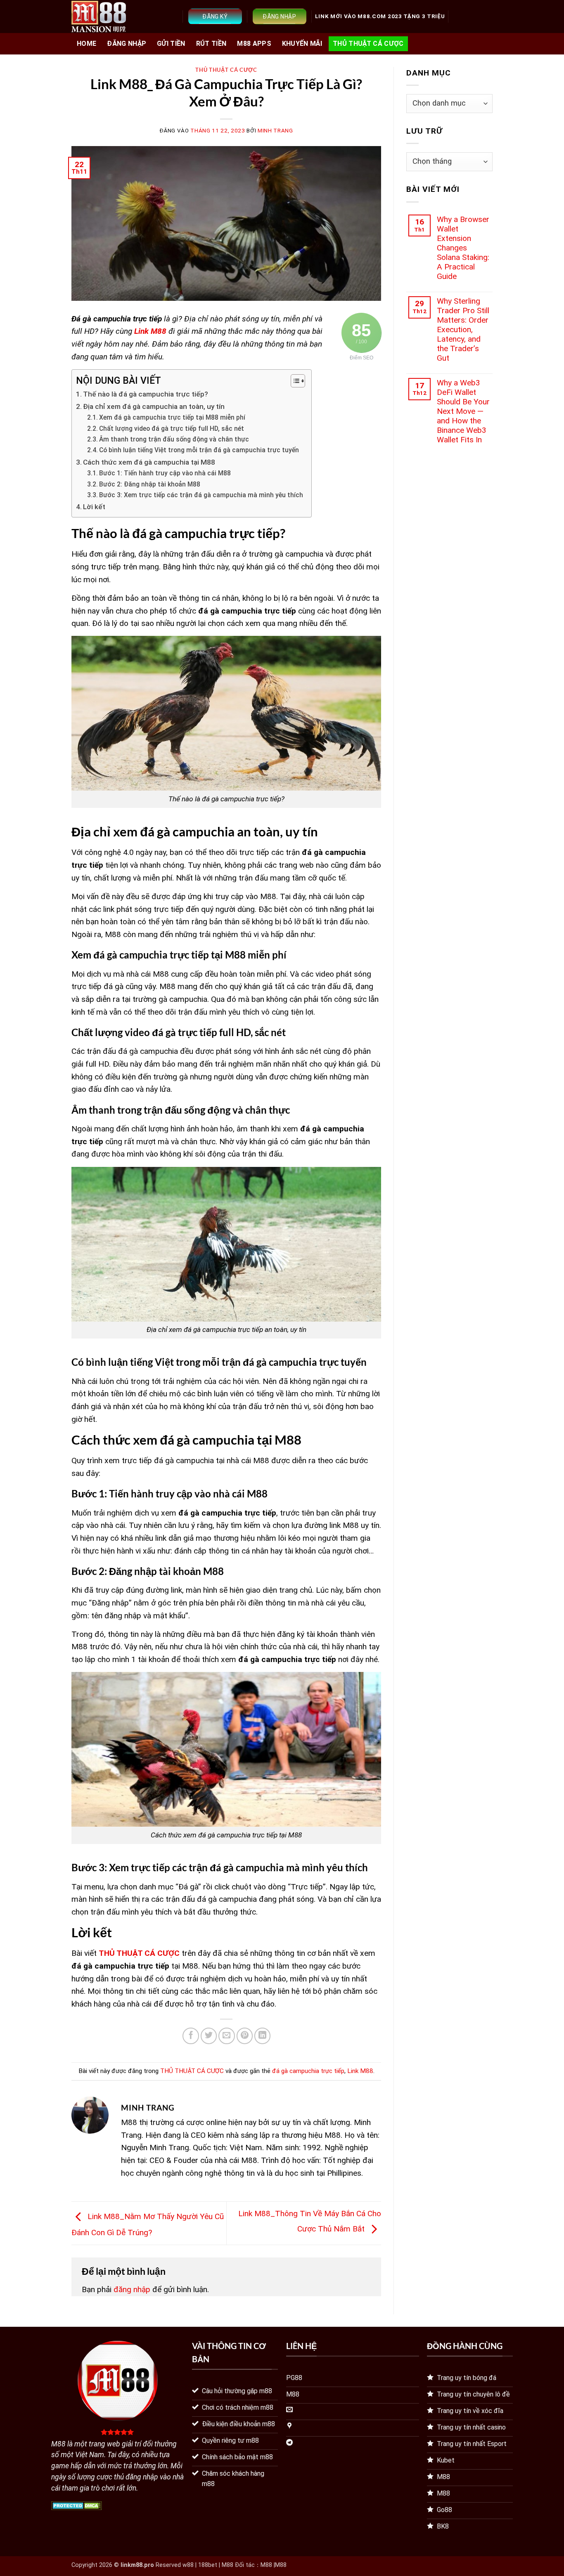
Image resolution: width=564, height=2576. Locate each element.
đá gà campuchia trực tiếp (308, 2071)
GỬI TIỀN (171, 44)
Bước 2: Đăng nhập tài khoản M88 (150, 484)
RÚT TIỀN (211, 44)
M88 (266, 2565)
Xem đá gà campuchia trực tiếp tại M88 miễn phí (172, 418)
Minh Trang (275, 131)
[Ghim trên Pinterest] (245, 2036)
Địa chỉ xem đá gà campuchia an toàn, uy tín (154, 406)
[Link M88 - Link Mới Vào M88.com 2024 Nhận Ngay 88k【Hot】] (99, 17)
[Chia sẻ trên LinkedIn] (263, 2036)
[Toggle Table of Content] (294, 381)
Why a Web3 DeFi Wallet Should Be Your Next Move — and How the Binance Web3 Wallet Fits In (463, 411)
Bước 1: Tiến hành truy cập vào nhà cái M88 (165, 473)
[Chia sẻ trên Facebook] (191, 2036)
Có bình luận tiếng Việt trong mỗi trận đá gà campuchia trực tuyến (199, 450)
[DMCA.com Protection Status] (77, 2505)
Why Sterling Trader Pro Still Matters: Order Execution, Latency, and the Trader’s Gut (463, 329)
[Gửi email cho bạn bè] (227, 2036)
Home (86, 44)
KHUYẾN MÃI (302, 44)
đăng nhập (132, 2289)
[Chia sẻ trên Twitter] (209, 2036)
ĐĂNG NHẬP (127, 44)
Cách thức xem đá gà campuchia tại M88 (149, 462)
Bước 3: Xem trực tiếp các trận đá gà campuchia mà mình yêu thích (201, 495)
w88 (188, 2565)
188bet (208, 2565)
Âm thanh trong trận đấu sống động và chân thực (174, 439)
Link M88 (360, 2071)
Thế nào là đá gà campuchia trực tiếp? (146, 394)
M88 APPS (254, 44)
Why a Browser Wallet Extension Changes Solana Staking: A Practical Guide (463, 248)
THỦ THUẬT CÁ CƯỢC (368, 44)
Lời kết (94, 507)
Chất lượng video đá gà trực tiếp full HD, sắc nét (172, 429)
